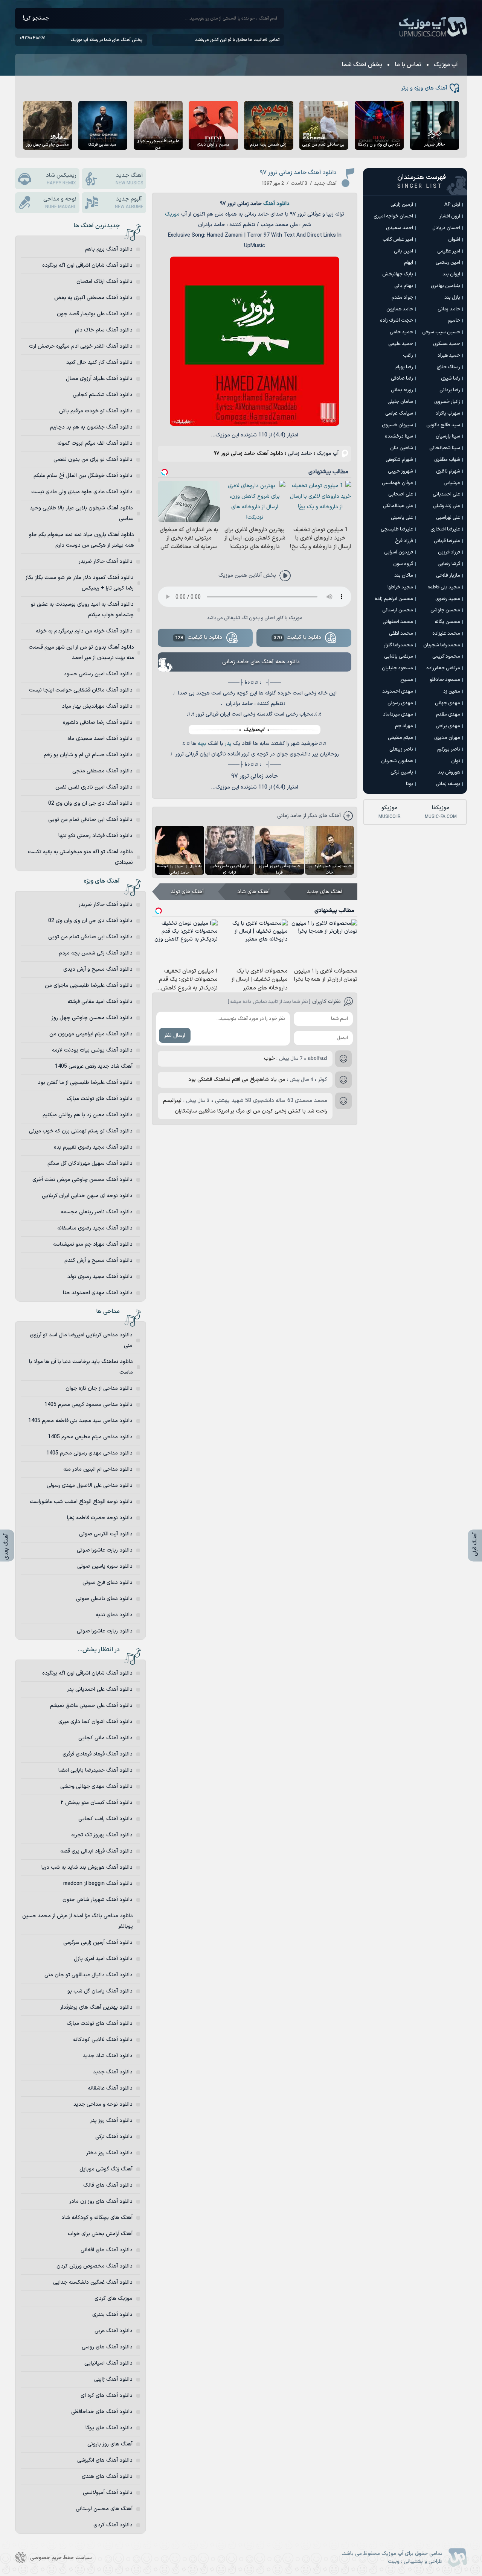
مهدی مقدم (448, 714)
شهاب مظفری (447, 460)
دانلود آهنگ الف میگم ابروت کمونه (95, 443)
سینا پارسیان (448, 436)
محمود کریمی (446, 657)
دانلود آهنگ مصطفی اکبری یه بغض (93, 298)
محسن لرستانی (398, 610)
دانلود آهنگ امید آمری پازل (103, 1959)
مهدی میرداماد (398, 714)
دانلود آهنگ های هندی (107, 2476)
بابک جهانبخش (398, 274)
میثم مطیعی (400, 738)
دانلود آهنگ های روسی (107, 2347)
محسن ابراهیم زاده (394, 599)
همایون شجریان (397, 761)
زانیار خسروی (447, 402)
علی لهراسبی (448, 518)
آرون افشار (450, 216)
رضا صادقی (402, 378)
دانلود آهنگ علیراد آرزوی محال (99, 379)
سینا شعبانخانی (445, 448)
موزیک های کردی (114, 2299)
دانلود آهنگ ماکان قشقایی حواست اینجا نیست (81, 690)
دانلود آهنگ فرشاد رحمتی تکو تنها (95, 836)
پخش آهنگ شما (362, 65)
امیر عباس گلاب (398, 240)
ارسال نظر (175, 1036)
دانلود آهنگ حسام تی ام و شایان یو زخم (88, 755)
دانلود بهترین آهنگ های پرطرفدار (96, 2007)
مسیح (407, 680)
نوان (456, 761)
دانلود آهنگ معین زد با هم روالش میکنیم (88, 1115)
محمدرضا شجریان (442, 645)
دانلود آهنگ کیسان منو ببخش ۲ (97, 1803)
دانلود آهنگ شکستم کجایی (103, 395)
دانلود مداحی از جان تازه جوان (99, 1388)
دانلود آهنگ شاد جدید (108, 2056)
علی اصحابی (401, 494)
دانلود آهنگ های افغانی (107, 2250)
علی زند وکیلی (447, 506)
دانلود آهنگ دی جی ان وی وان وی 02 (90, 803)
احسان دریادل (446, 228)
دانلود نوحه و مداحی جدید (103, 2104)
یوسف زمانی (448, 784)
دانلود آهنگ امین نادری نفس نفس (94, 787)
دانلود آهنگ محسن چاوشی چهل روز (92, 1018)
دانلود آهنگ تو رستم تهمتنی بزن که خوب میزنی (81, 1131)
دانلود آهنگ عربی (114, 2331)
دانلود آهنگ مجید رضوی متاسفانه (95, 1228)
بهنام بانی (404, 286)
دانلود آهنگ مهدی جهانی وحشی (96, 1786)
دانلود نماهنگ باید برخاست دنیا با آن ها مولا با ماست (81, 1367)
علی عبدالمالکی (398, 506)
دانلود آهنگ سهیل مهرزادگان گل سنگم (90, 1163)
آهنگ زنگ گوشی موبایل (106, 2169)
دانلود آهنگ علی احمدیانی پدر (100, 1689)
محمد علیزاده (446, 634)
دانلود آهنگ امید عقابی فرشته (100, 1002)
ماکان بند (404, 576)
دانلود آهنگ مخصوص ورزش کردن (95, 2266)
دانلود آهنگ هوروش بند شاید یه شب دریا (87, 1867)
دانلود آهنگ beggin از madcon (98, 1884)
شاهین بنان (402, 448)
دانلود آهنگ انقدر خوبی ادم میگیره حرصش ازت (81, 346)
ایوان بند (451, 274)
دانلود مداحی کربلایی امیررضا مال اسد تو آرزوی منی (81, 1340)
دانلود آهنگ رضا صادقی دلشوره (98, 723)
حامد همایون (400, 309)
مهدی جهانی (448, 703)
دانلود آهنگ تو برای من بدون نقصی (93, 460)
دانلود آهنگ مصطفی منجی (102, 771)
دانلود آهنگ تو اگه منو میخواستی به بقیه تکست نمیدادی (80, 857)
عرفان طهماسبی (397, 483)
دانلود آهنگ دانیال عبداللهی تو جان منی (88, 1975)
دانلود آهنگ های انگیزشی (105, 2460)
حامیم (454, 321)
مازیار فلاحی (448, 576)
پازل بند (452, 298)
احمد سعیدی (400, 228)
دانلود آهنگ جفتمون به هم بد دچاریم (91, 427)
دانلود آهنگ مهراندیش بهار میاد (97, 706)
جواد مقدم (402, 298)
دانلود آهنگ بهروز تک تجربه (102, 1835)
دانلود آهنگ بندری (112, 2315)
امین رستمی (448, 263)
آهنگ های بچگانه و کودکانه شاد (97, 2218)
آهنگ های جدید (325, 892)
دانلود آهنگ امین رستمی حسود (98, 674)
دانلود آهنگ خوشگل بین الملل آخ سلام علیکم (83, 476)
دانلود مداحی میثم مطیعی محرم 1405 (90, 1437)
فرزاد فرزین (449, 552)
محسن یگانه (447, 622)
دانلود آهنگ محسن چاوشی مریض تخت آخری (82, 1180)
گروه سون (403, 564)
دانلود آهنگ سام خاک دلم (104, 330)
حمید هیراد (449, 356)
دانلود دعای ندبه (114, 1615)
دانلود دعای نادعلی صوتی (104, 1599)
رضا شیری (451, 378)
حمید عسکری (447, 344)
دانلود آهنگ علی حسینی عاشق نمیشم (91, 1706)
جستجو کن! (36, 18)
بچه (202, 744)
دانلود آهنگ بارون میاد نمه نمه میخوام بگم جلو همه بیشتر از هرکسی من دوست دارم (82, 540)
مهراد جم (404, 726)
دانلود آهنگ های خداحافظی (102, 2412)
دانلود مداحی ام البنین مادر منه (98, 1469)
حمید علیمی (401, 344)
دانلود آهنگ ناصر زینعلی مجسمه (97, 1212)
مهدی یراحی (448, 726)
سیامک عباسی (399, 413)
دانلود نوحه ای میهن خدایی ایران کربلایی (87, 1196)
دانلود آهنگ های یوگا (109, 2428)
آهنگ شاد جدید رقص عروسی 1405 (94, 1066)
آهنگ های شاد (253, 892)
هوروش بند (449, 772)
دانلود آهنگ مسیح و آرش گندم (98, 1261)
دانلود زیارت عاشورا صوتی (105, 1550)
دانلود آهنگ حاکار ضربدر (106, 562)
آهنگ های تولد (187, 892)
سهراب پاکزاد (448, 413)
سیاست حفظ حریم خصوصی (61, 2558)
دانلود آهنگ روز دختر (109, 2153)
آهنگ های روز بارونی (110, 2444)
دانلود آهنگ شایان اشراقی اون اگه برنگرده (87, 265)
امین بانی (403, 251)
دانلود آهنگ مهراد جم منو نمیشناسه (93, 1244)
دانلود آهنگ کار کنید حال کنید (99, 362)
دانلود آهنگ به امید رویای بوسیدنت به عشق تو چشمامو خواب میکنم (82, 610)
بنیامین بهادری (445, 286)
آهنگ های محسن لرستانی (104, 2509)
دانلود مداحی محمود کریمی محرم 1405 (88, 1405)
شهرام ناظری (448, 471)
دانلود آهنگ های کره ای (107, 2396)
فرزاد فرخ (404, 541)
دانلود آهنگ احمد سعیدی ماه (100, 739)
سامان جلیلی (400, 402)
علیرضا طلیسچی (397, 529)
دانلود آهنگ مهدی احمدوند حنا (98, 1293)
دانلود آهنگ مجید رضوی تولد (100, 1277)
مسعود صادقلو (445, 680)
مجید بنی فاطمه (444, 587)
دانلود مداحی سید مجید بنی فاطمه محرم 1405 (80, 1421)
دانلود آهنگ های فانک (108, 2185)
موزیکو (390, 812)
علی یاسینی (402, 518)
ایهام (409, 263)
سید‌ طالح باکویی (443, 425)
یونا (410, 784)
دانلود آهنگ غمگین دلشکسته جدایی (93, 2282)
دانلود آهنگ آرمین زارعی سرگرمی (98, 1943)
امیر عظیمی (449, 251)
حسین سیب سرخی (441, 332)
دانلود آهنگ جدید (113, 2072)
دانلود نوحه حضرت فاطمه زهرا (100, 1518)
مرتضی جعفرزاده (443, 668)
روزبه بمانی (402, 390)
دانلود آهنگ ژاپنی (113, 2379)
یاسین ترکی (402, 772)
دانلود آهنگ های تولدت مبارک (100, 1099)
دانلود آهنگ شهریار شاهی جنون (98, 1900)
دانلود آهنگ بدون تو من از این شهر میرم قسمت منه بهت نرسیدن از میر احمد (81, 653)
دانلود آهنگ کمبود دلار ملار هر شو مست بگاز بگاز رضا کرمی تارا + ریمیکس (80, 583)
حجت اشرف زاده (397, 321)
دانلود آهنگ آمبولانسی (108, 2493)
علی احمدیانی (446, 494)
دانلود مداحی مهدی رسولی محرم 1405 (89, 1453)
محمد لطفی (401, 634)
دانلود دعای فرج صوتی (108, 1583)
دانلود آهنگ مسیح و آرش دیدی (98, 969)
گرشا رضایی (449, 564)
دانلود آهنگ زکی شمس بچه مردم (96, 953)
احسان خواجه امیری (393, 216)
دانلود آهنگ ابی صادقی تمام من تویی (90, 820)
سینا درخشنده (399, 436)
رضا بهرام (404, 367)
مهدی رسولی (400, 703)
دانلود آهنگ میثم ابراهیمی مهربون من (91, 1034)
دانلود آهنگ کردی (113, 2525)
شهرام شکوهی (399, 460)
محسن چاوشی (445, 610)
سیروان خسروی (397, 425)
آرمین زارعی (402, 205)
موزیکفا (441, 812)
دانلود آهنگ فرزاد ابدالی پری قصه (96, 1851)
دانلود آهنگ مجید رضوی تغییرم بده (93, 1147)
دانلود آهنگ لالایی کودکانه (103, 2040)
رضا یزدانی (450, 390)
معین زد (452, 691)
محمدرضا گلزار (398, 645)
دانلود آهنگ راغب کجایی (105, 1819)
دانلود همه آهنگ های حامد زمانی (261, 662)
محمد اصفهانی (398, 622)
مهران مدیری (447, 738)
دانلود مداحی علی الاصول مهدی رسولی (90, 1486)
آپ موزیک (433, 27)
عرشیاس (452, 483)
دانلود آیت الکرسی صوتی (106, 1534)
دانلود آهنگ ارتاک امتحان (104, 282)
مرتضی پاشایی (399, 657)
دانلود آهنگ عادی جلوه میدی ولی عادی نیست (82, 492)
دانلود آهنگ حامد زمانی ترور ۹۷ (298, 173)
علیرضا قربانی (447, 541)
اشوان (454, 240)
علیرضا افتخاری (445, 529)
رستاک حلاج (448, 367)
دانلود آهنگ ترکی (114, 2137)
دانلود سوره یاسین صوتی (105, 1566)
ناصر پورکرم (449, 749)
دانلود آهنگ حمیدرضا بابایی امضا (95, 1770)
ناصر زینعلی (401, 749)
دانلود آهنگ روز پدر (111, 2121)
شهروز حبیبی (400, 471)
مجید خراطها (400, 587)
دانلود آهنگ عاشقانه (110, 2088)
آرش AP (452, 205)
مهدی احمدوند (398, 691)
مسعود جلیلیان (397, 668)
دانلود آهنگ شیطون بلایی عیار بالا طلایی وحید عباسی (81, 513)
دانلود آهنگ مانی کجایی (105, 1738)
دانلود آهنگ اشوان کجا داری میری (95, 1722)
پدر (228, 744)
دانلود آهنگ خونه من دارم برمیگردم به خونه (84, 631)
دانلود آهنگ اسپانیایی (108, 2363)
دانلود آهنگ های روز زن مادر (101, 2201)
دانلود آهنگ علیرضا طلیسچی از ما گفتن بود (85, 1083)
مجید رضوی (448, 599)
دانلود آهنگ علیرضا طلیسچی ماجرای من (89, 986)
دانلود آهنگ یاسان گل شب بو (100, 1991)
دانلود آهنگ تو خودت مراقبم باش (96, 411)
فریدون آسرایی (399, 552)
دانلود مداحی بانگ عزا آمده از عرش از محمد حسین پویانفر (78, 1921)
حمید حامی (401, 332)
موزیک (172, 214)
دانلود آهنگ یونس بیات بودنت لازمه (92, 1050)
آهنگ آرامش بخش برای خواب (100, 2234)
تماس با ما (408, 65)
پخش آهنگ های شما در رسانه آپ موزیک (106, 40)
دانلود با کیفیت (297, 638)
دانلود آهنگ (276, 204)
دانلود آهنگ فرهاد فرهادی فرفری (98, 1754)
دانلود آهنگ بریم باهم (109, 249)
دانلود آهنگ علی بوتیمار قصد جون (95, 314)
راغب (408, 356)
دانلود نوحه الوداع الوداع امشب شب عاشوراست (81, 1502)
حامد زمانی (300, 454)
